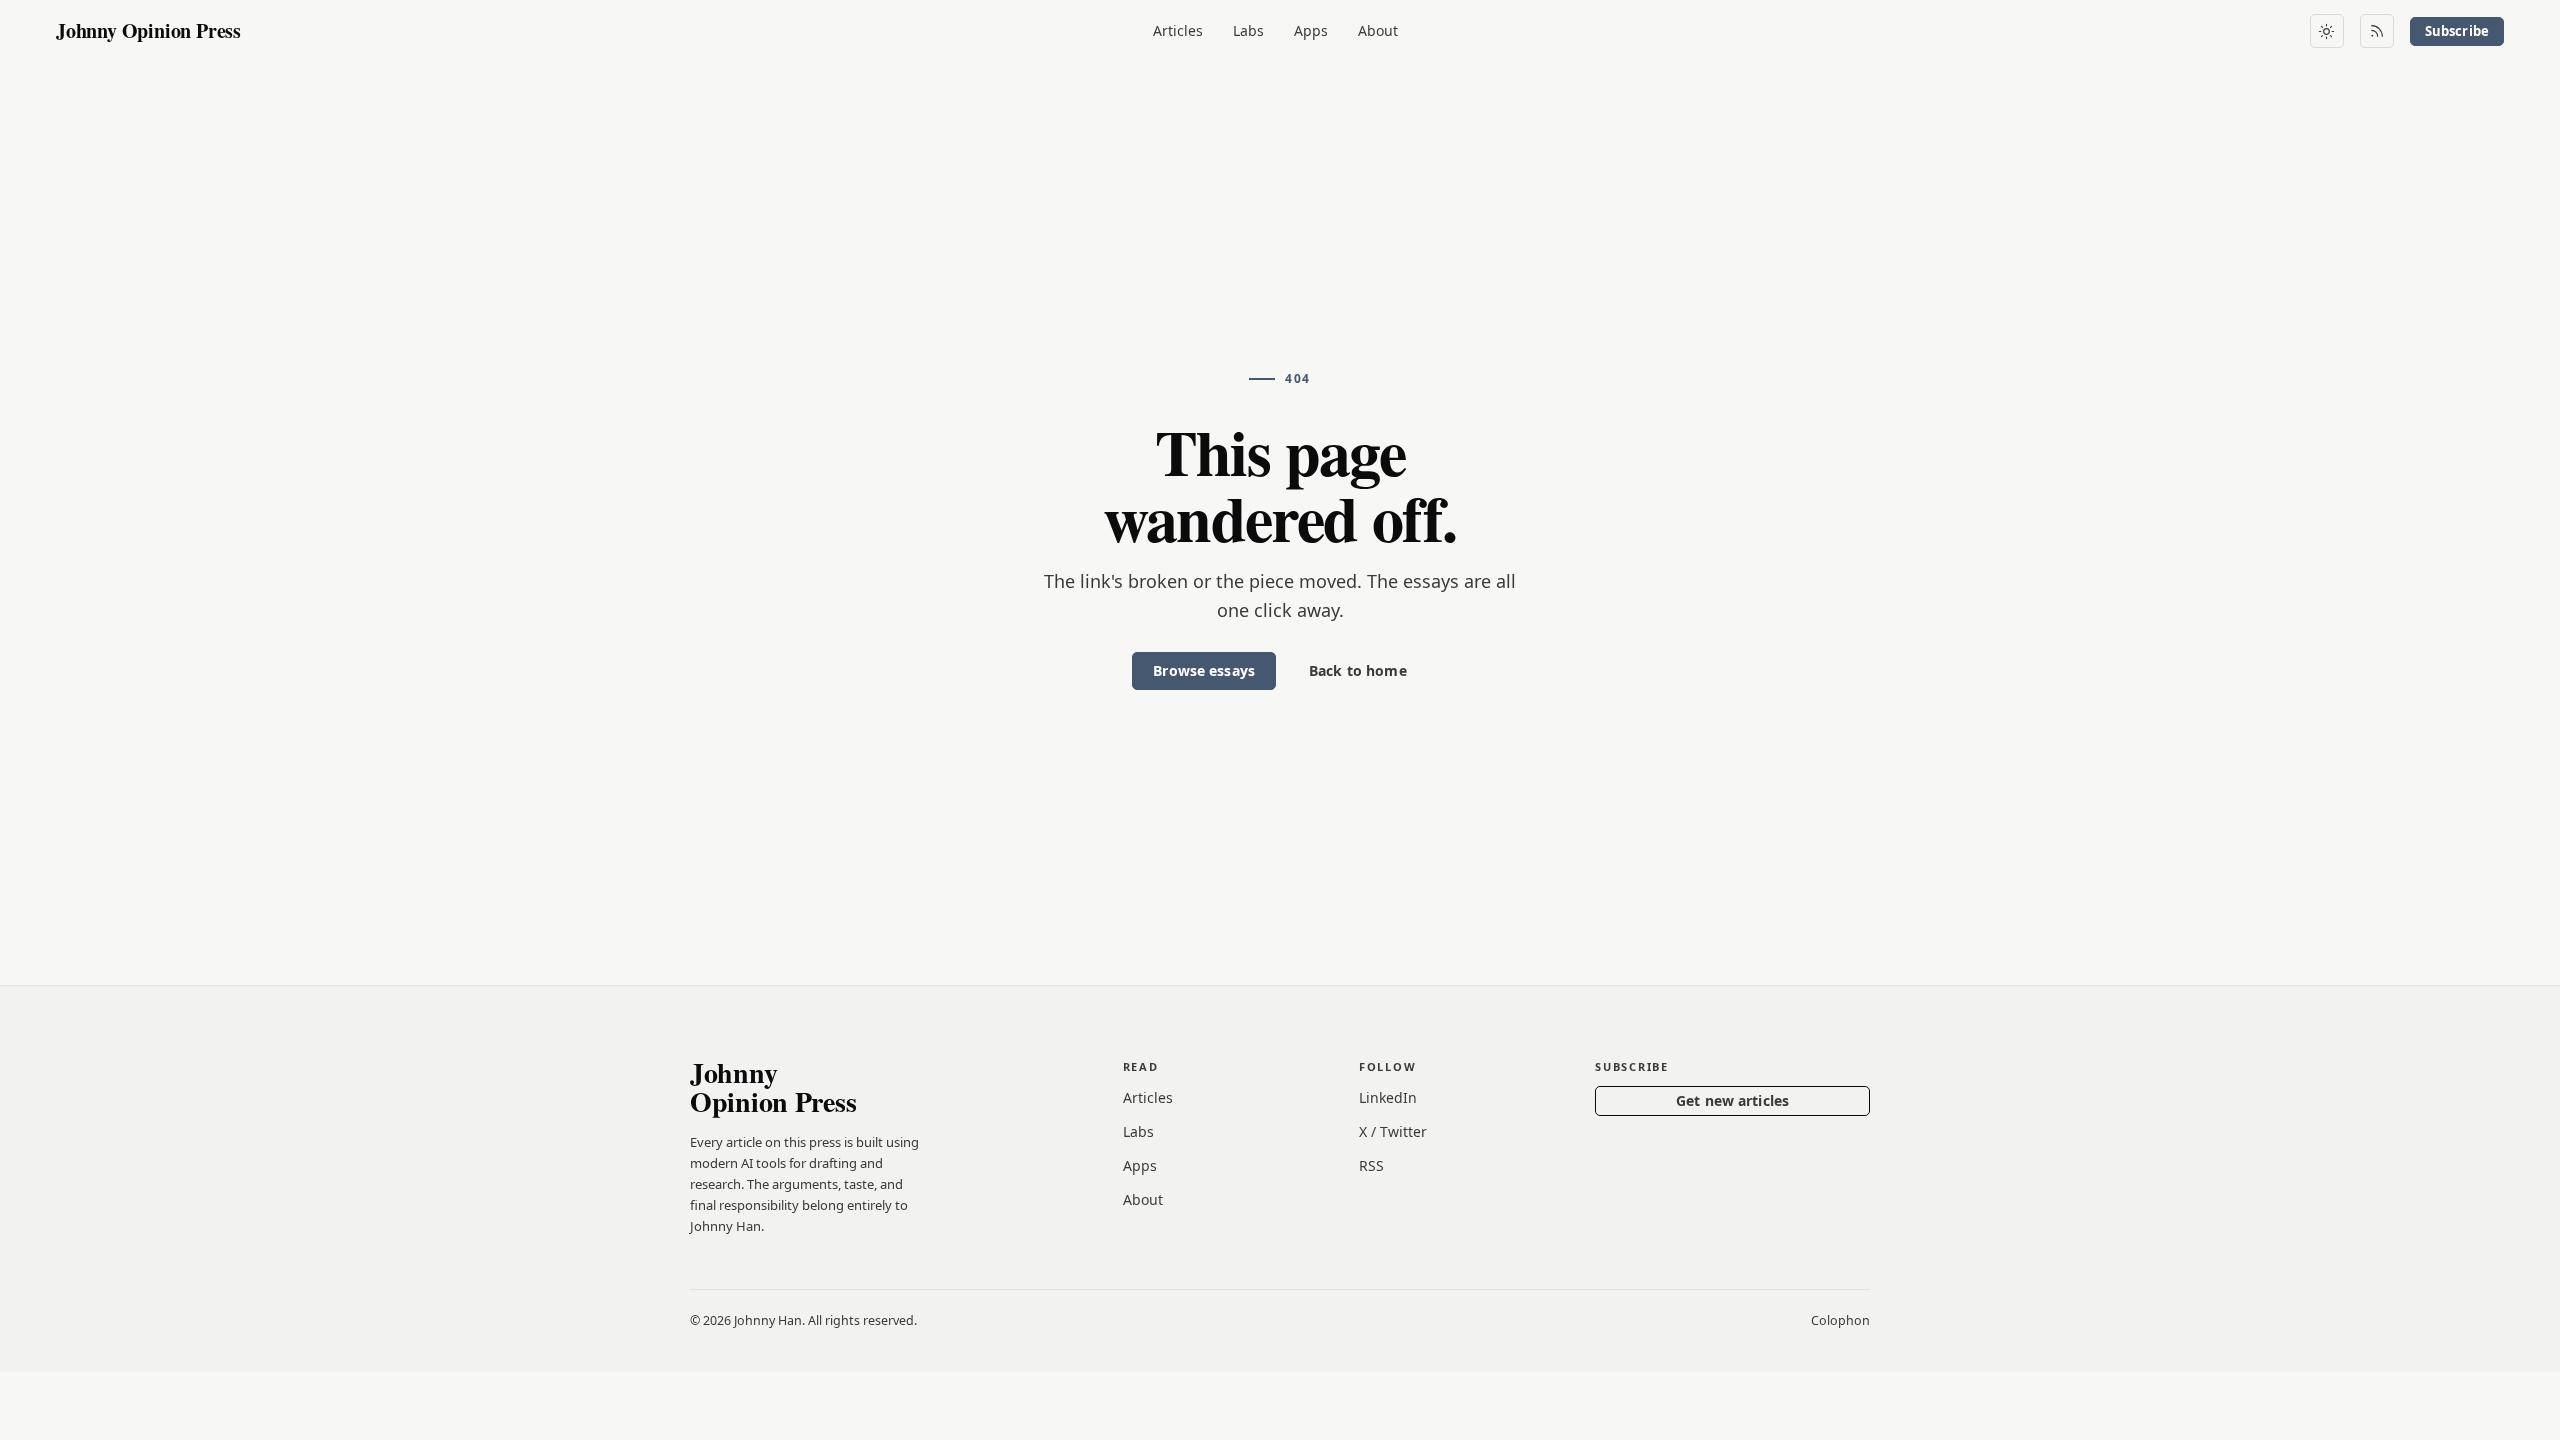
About (1378, 30)
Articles (1178, 30)
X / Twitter (1393, 1131)
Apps (1311, 30)
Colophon (1840, 1320)
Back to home (1358, 670)
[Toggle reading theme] (2327, 31)
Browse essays (1204, 670)
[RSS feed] (2377, 31)
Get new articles (1732, 1100)
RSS (1371, 1165)
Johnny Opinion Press (148, 30)
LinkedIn (1388, 1097)
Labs (1248, 30)
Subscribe (2457, 31)
